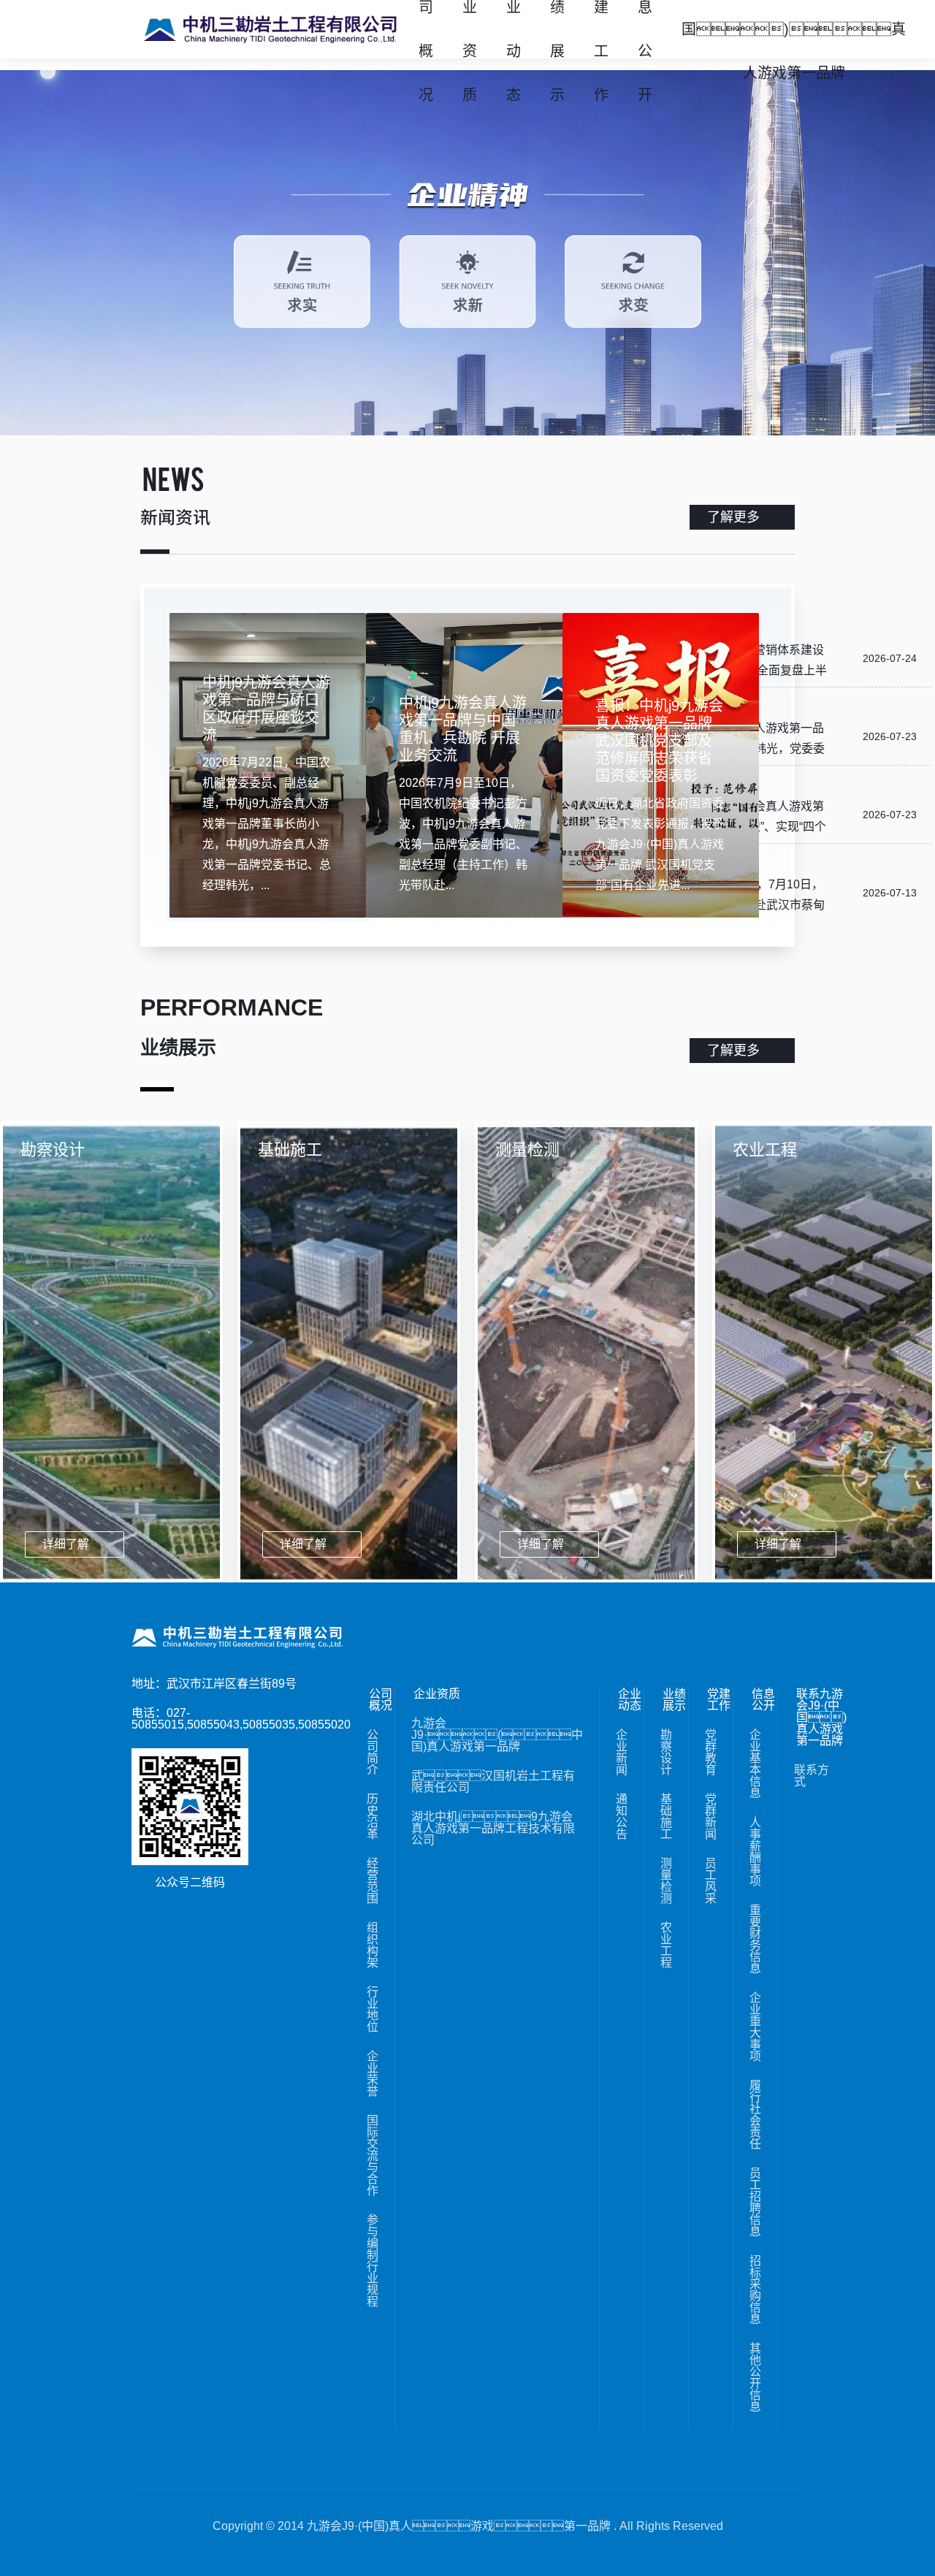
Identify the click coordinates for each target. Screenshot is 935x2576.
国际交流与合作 (373, 2156)
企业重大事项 (755, 2027)
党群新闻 (711, 1817)
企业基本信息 (755, 1764)
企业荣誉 (373, 2074)
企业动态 (630, 1700)
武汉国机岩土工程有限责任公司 (493, 1782)
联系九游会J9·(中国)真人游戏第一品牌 (821, 1718)
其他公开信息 (755, 2378)
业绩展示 (674, 1700)
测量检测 (666, 1881)
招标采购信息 (755, 2290)
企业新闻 (622, 1753)
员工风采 (711, 1881)
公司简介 (373, 1753)
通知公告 (622, 1817)
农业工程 (666, 1946)
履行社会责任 (755, 2115)
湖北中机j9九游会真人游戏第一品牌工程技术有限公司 (493, 1829)
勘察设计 (666, 1753)
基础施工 (666, 1817)
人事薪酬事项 (755, 1852)
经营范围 (373, 1881)
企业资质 (437, 1694)
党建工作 (719, 1700)
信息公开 (763, 1700)
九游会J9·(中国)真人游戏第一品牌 (497, 1735)
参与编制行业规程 (373, 2261)
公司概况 (381, 1700)
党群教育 (711, 1753)
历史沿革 (373, 1817)
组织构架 (373, 1946)
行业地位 (373, 2010)
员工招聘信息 (755, 2203)
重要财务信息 (755, 1940)
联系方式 (812, 1776)
